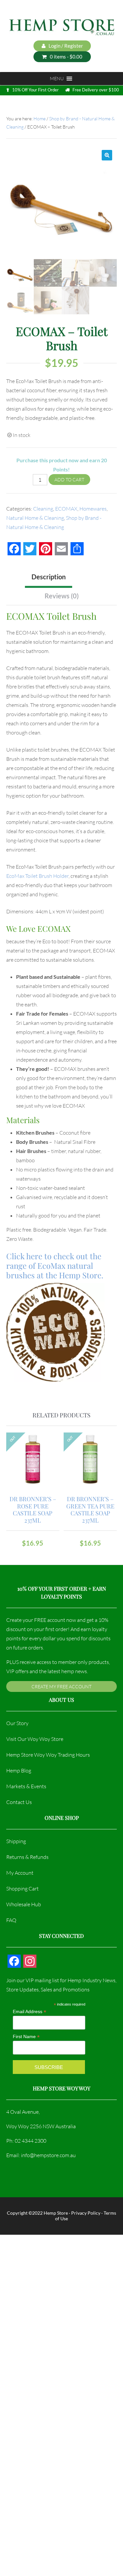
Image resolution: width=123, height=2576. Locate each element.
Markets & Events (26, 1786)
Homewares (93, 509)
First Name (26, 2037)
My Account (20, 1873)
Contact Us (19, 1802)
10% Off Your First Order (35, 90)
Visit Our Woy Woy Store (35, 1739)
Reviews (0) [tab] (62, 596)
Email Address (30, 2012)
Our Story (17, 1723)
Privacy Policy (86, 2213)
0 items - (66, 57)
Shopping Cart (22, 1889)
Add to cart (69, 480)
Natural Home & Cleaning (35, 518)
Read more (33, 1453)
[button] (107, 155)
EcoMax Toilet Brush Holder (37, 876)
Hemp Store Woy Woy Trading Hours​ (48, 1755)
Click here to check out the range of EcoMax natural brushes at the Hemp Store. (56, 1265)
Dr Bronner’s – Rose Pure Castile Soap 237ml (33, 1510)
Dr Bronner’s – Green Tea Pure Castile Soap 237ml (90, 1510)
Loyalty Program (36, 105)
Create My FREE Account (61, 1686)
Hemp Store (56, 2213)
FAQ (11, 1920)
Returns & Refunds (27, 1857)
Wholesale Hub (24, 1904)
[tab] (79, 576)
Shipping (16, 1841)
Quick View (34, 1467)
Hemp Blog (19, 1770)
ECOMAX (66, 509)
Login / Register (65, 46)
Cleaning (43, 509)
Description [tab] (49, 577)
